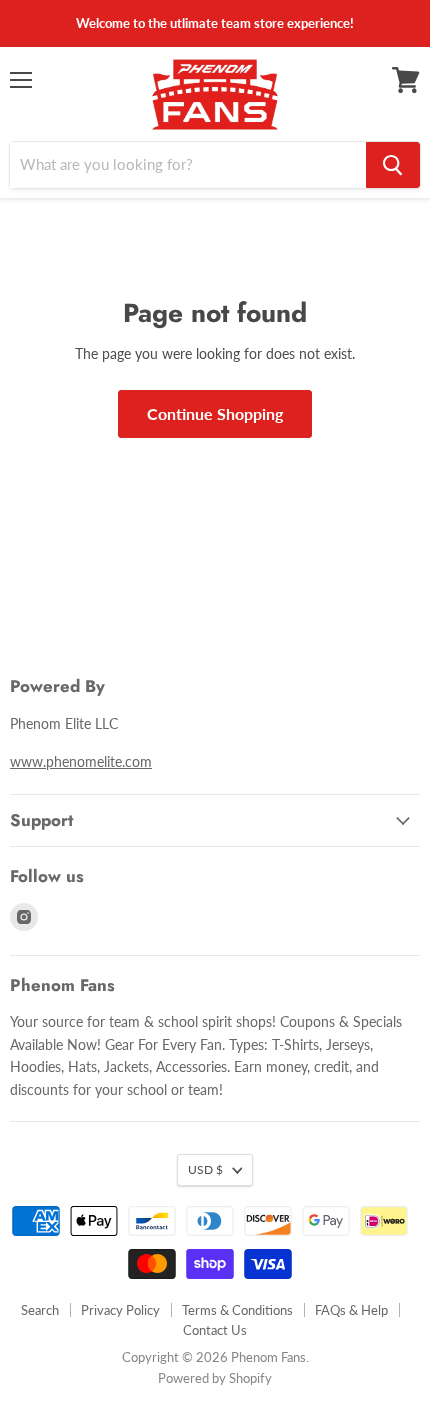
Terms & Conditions (237, 1310)
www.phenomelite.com (81, 761)
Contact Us (215, 1330)
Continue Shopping (215, 413)
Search (40, 1310)
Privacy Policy (120, 1310)
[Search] (393, 165)
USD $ (205, 1169)
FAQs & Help (351, 1310)
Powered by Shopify (215, 1378)
